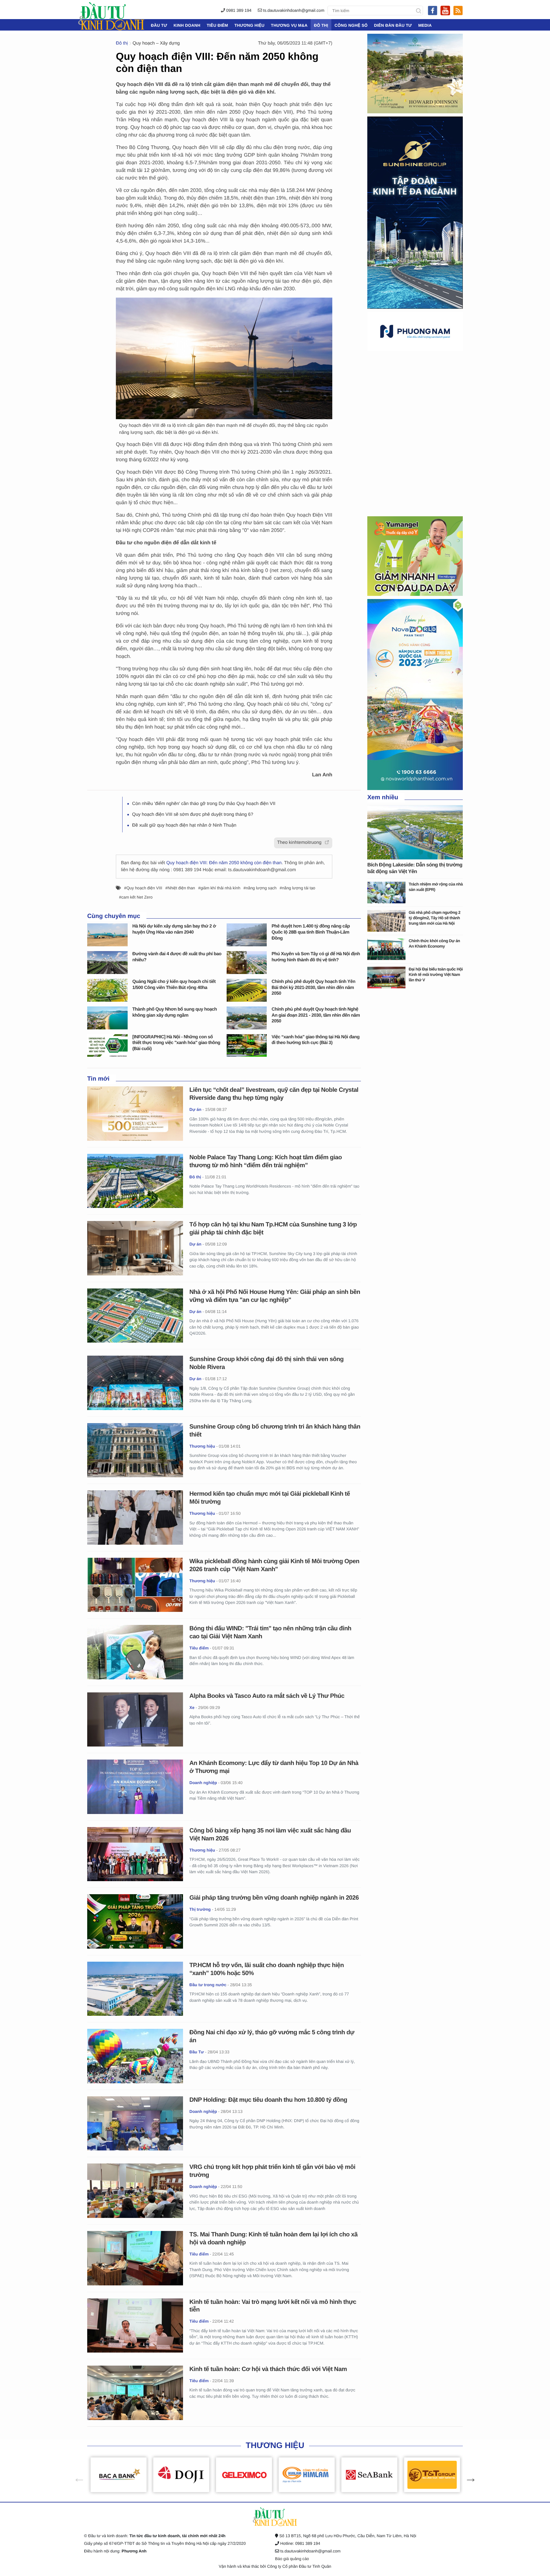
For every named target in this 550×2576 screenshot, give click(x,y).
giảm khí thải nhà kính (220, 888)
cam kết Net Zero (137, 897)
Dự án (195, 1109)
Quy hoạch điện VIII (144, 888)
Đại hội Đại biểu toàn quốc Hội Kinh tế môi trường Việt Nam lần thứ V (436, 974)
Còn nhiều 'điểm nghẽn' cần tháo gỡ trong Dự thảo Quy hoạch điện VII (204, 804)
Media (425, 25)
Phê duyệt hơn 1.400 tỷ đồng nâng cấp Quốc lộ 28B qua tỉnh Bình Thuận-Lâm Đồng (311, 932)
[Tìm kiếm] (419, 11)
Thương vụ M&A (289, 25)
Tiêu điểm (217, 25)
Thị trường (200, 1909)
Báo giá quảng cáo (292, 2559)
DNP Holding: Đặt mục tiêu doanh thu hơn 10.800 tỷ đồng (268, 2100)
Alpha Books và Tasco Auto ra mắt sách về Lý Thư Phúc (267, 1696)
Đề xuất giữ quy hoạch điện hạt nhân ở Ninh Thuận (184, 825)
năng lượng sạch (261, 888)
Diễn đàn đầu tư (393, 25)
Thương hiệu (249, 25)
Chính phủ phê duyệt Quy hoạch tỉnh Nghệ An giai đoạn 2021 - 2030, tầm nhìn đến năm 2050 (316, 1015)
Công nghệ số (351, 25)
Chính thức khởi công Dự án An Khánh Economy (434, 943)
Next (468, 2475)
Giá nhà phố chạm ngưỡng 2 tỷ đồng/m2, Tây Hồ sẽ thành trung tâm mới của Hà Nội (434, 918)
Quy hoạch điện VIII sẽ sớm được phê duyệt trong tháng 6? (193, 815)
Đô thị (321, 25)
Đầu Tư (159, 25)
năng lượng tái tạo (299, 888)
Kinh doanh (187, 25)
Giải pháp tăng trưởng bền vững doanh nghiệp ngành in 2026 (274, 1898)
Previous (76, 2475)
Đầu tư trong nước (208, 1985)
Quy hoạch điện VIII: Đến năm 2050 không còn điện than (224, 863)
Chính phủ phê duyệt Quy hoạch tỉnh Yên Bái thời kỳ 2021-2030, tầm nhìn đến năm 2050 (313, 988)
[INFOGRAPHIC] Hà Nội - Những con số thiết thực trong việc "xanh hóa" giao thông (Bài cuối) (176, 1043)
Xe (192, 1708)
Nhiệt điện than (181, 888)
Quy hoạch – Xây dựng (156, 43)
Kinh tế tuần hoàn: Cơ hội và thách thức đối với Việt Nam (268, 2369)
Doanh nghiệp (203, 1783)
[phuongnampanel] (415, 331)
